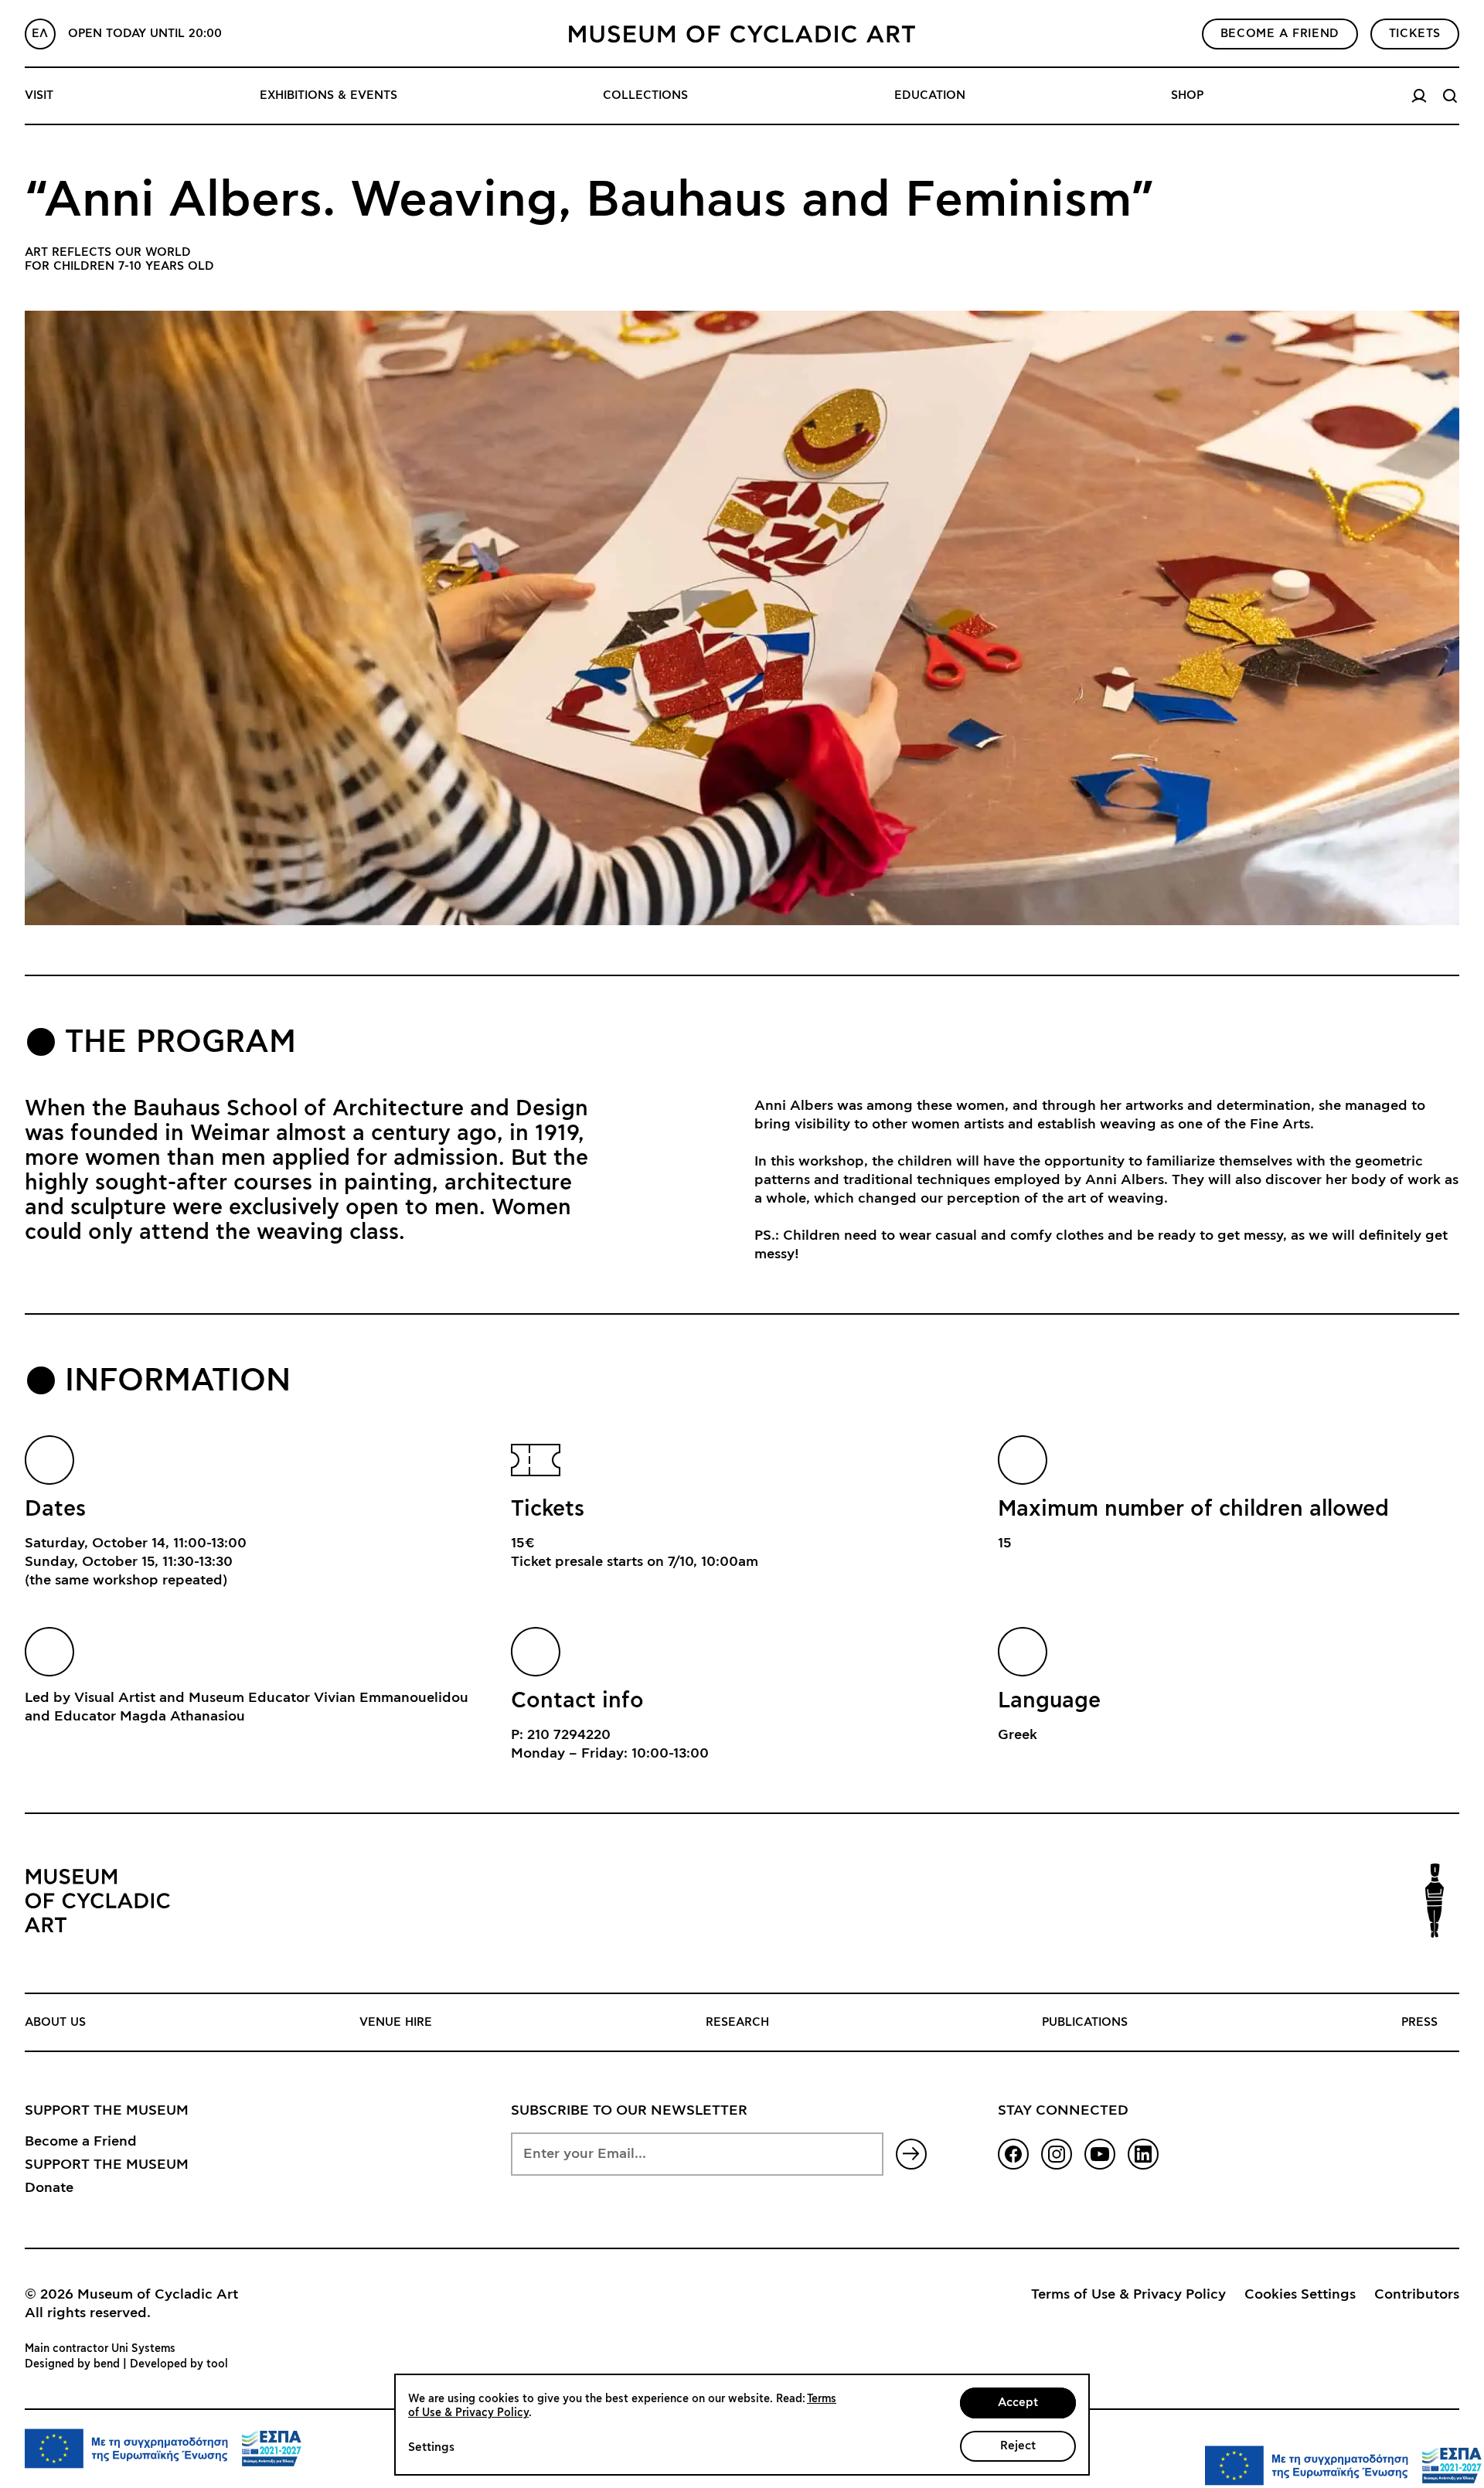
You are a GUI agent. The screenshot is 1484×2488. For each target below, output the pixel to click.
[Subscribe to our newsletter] (911, 2154)
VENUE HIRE (396, 2022)
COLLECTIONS (645, 95)
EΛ (40, 34)
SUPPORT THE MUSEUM (107, 2165)
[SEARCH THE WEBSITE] (1450, 96)
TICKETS (1415, 34)
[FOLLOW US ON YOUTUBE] (1100, 2154)
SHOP (1187, 95)
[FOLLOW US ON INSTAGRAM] (1057, 2154)
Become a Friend (81, 2142)
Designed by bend (72, 2364)
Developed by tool (179, 2364)
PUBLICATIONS (1085, 2022)
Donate (49, 2188)
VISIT (39, 95)
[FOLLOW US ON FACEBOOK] (1013, 2154)
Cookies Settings (1300, 2295)
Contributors (1417, 2295)
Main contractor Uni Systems (100, 2349)
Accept (1018, 2403)
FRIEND (1280, 34)
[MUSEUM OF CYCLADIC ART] (742, 34)
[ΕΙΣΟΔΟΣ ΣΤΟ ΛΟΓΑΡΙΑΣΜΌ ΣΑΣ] (1419, 96)
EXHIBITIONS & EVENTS (328, 95)
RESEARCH (737, 2022)
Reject (1018, 2446)
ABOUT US (55, 2022)
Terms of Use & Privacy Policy (1128, 2295)
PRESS (1419, 2022)
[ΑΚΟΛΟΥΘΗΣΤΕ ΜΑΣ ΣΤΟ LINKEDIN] (1143, 2154)
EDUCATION (930, 95)
